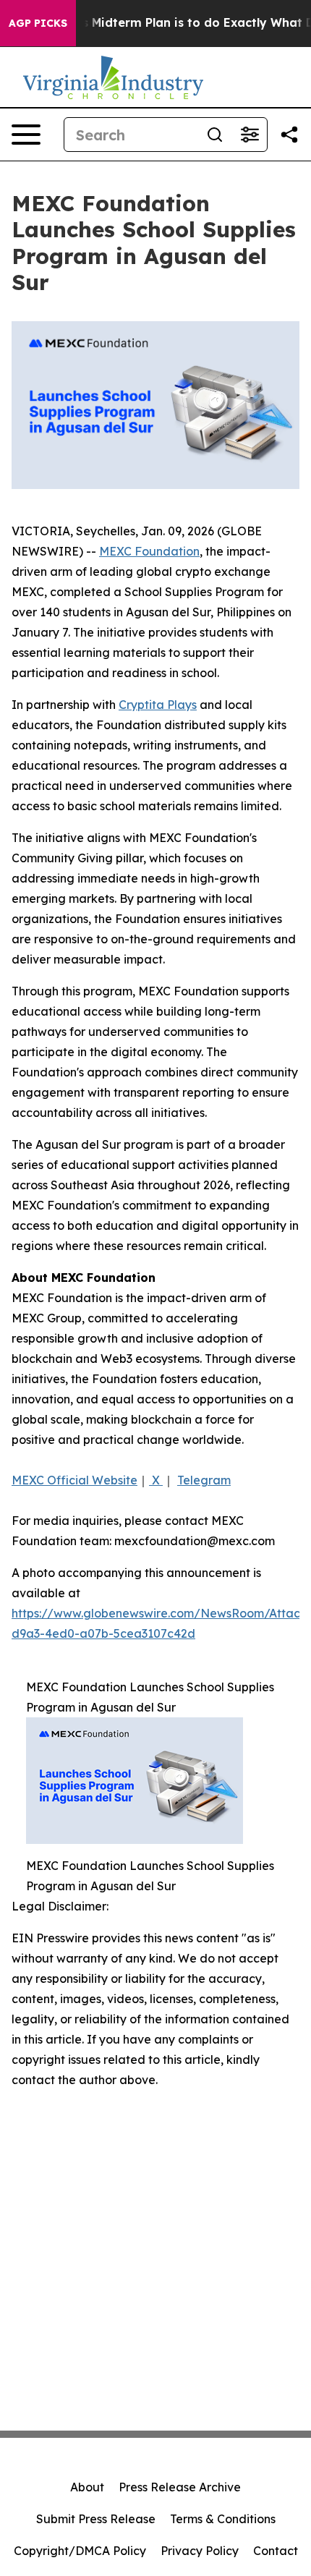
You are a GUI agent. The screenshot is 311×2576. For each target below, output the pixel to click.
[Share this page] (289, 135)
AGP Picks (38, 23)
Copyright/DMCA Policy (80, 2551)
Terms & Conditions (223, 2519)
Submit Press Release (96, 2519)
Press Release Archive (180, 2487)
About (87, 2487)
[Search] (215, 135)
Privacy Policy (200, 2551)
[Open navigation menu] (26, 135)
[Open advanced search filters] (250, 135)
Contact (276, 2551)
